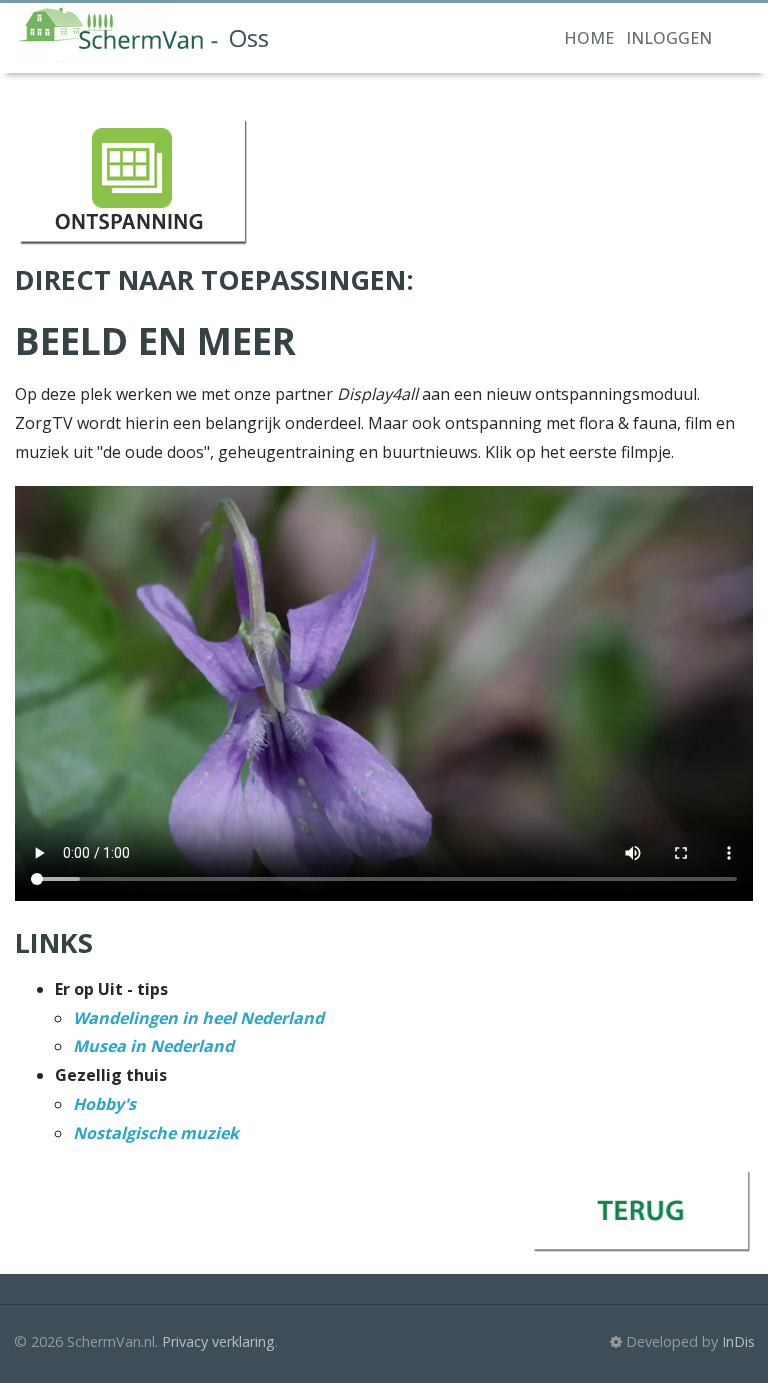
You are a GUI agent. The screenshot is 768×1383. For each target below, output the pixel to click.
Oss (249, 37)
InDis (738, 1341)
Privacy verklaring (218, 1341)
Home (589, 38)
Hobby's (104, 1104)
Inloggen (669, 38)
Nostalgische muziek (156, 1133)
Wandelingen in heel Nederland (198, 1018)
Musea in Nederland (153, 1046)
